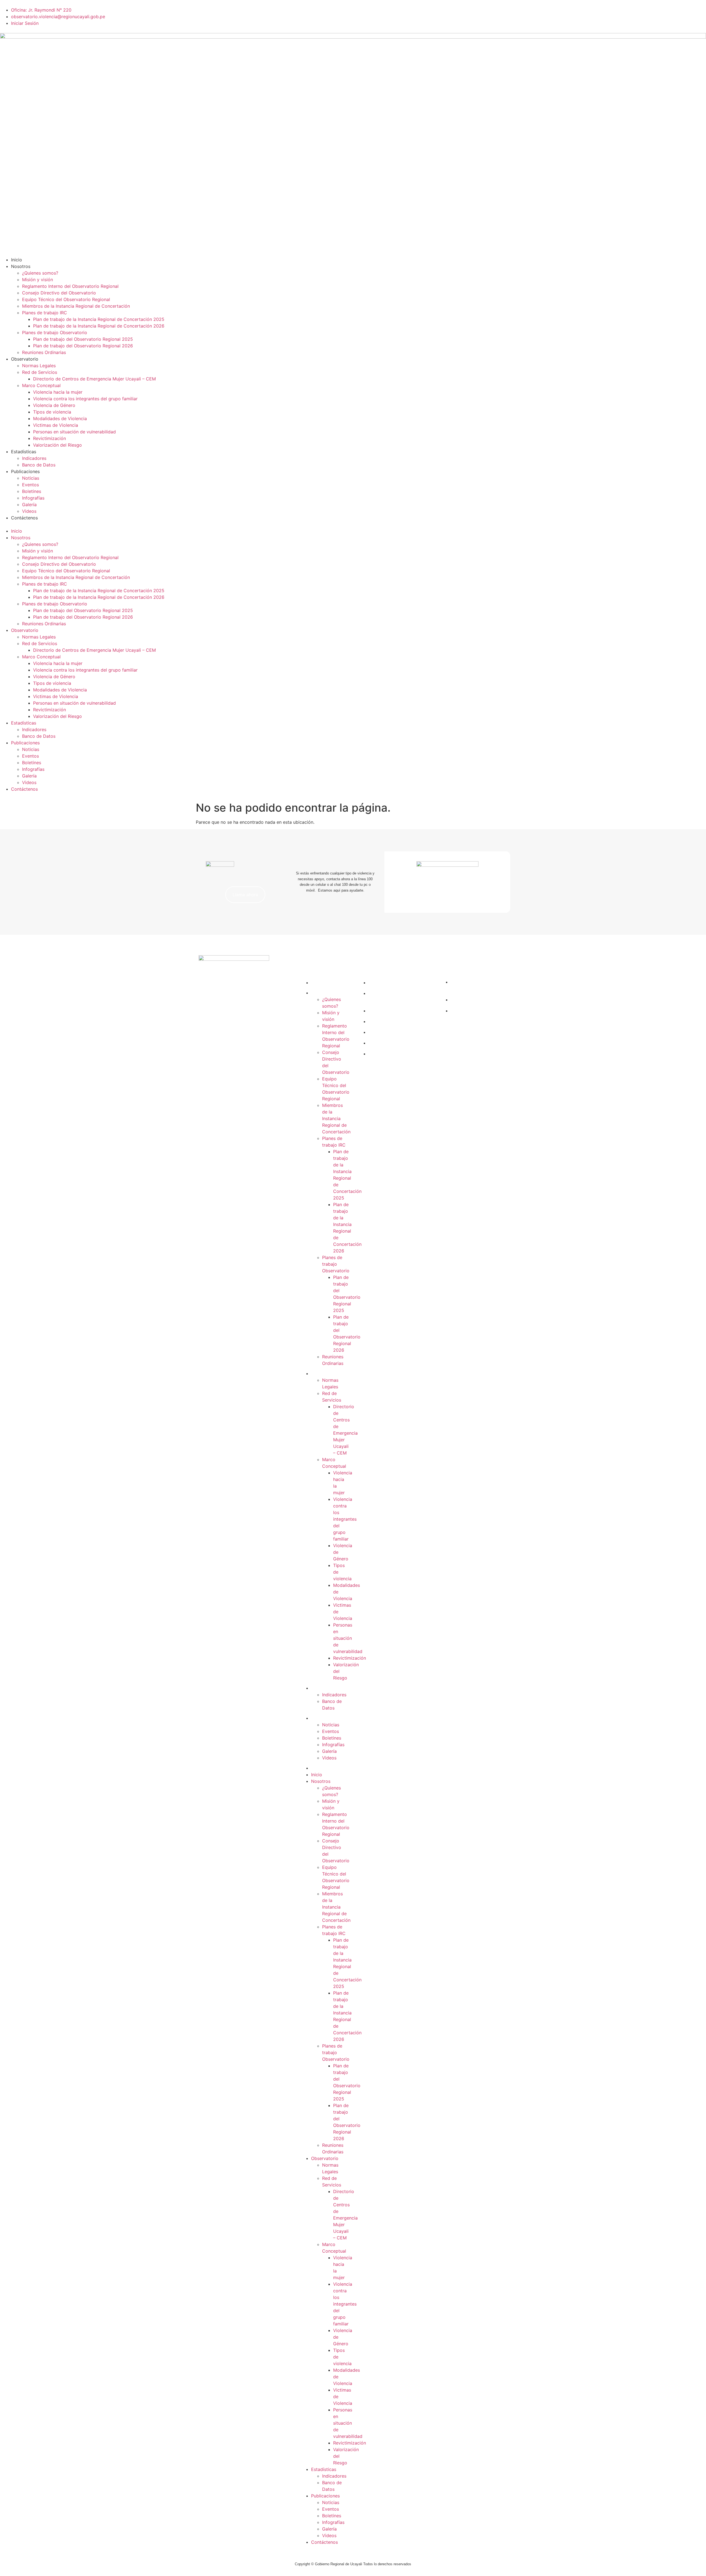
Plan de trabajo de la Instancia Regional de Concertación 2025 (99, 319)
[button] (353, 524)
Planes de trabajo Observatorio (55, 332)
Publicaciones (25, 471)
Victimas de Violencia (56, 425)
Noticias (31, 478)
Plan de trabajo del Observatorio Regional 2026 (83, 346)
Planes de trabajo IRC (45, 313)
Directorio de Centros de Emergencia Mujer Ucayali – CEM (94, 379)
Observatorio (25, 359)
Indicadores (34, 458)
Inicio (17, 260)
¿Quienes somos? (40, 273)
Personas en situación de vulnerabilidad (74, 432)
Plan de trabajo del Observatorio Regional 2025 (83, 339)
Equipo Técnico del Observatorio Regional (66, 299)
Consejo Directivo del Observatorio (59, 293)
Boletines (32, 491)
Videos (29, 511)
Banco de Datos (39, 465)
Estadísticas (24, 452)
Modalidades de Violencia (60, 418)
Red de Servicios (40, 372)
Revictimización (50, 438)
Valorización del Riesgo (58, 445)
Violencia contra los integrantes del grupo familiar (85, 399)
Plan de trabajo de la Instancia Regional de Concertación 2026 (99, 326)
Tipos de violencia (52, 412)
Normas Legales (39, 366)
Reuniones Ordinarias (44, 352)
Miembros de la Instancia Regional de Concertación (76, 306)
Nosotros (21, 266)
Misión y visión (38, 280)
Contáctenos (24, 518)
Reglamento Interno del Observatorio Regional (70, 286)
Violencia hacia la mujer (58, 392)
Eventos (30, 485)
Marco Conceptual (41, 385)
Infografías (33, 498)
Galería (29, 505)
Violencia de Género (54, 405)
